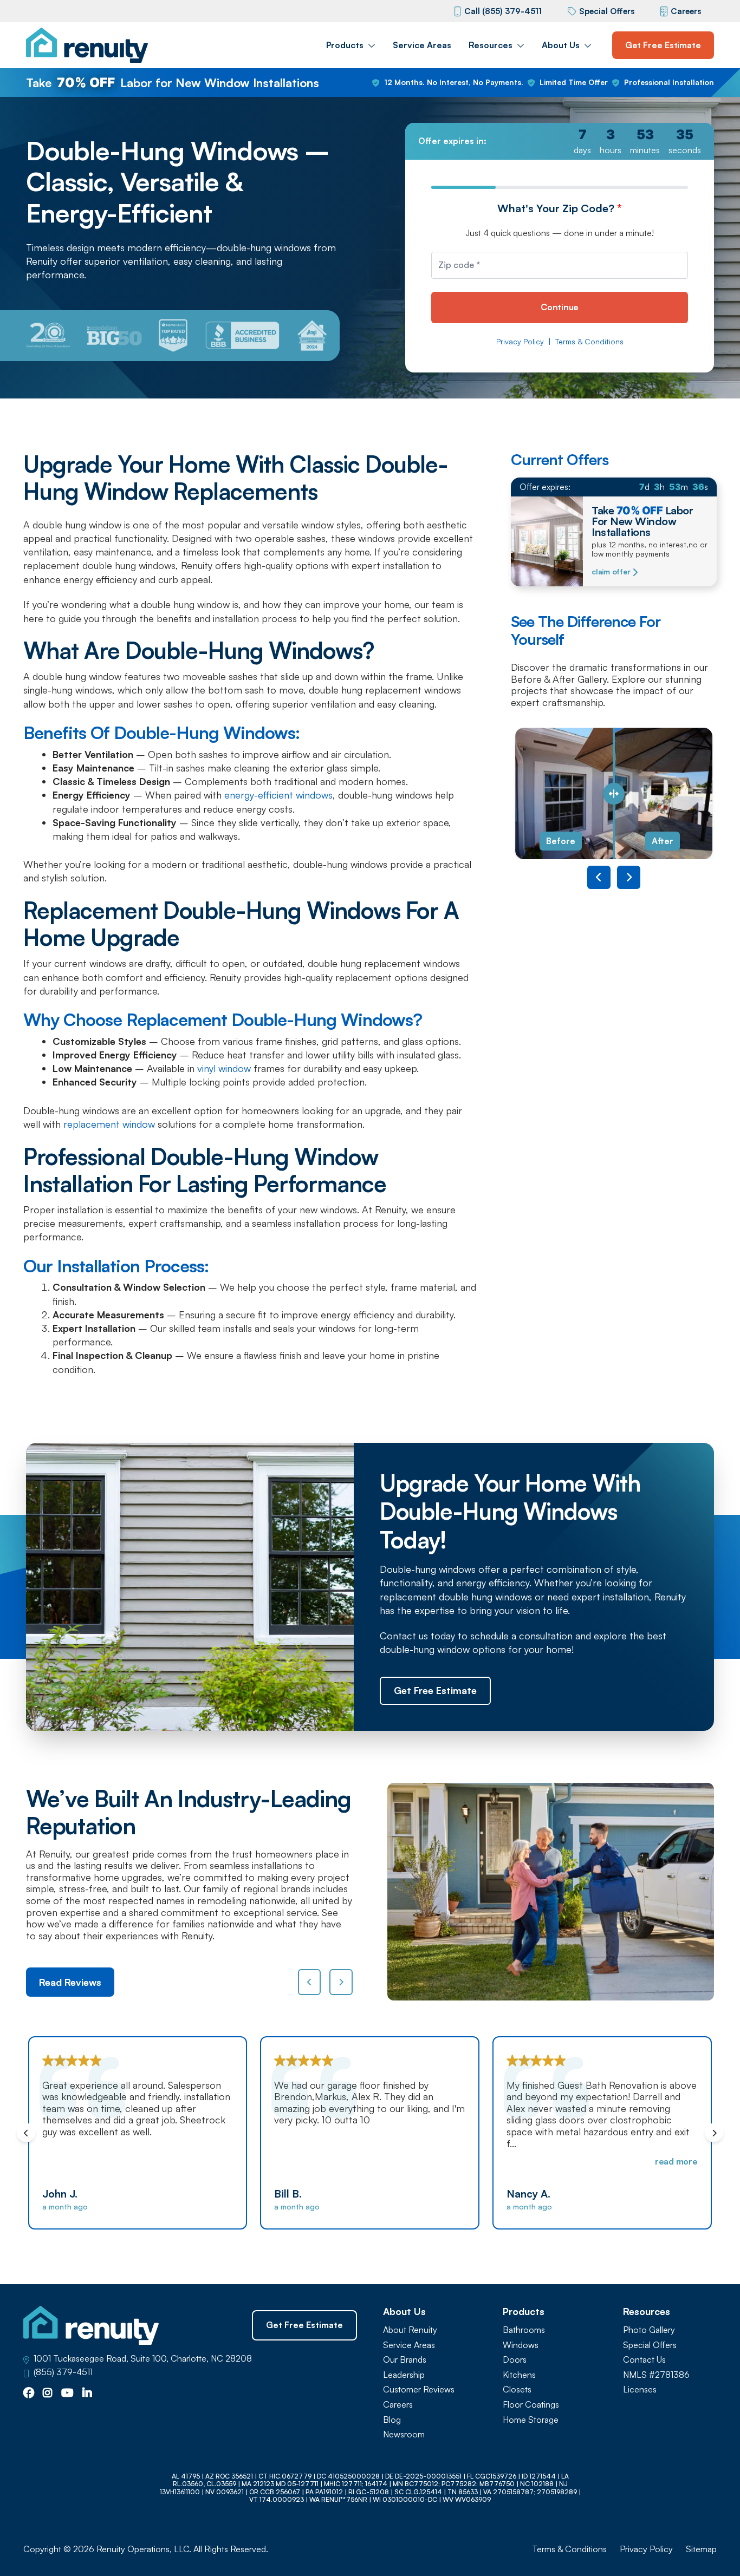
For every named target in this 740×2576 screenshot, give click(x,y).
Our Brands (405, 2360)
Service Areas (422, 45)
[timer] (560, 141)
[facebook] (29, 2394)
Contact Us (644, 2360)
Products (345, 45)
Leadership (404, 2375)
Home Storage (531, 2420)
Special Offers (607, 11)
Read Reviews (70, 1982)
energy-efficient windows (277, 795)
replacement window (108, 1124)
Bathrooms (524, 2330)
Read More (444, 2161)
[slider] (614, 793)
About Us (561, 45)
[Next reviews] (341, 1982)
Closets (517, 2389)
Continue (560, 307)
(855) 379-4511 (63, 2372)
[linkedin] (87, 2394)
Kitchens (519, 2375)
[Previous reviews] (310, 1982)
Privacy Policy (520, 342)
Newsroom (404, 2434)
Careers (686, 11)
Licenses (640, 2389)
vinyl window (223, 1068)
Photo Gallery (649, 2330)
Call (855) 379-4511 (503, 11)
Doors (515, 2360)
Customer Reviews (419, 2389)
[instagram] (48, 2394)
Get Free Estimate (663, 45)
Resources (491, 45)
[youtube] (67, 2394)
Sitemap (701, 2549)
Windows (521, 2345)
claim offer (611, 572)
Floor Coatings (531, 2405)
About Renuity (410, 2330)
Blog (392, 2420)
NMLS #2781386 (656, 2375)
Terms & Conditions (589, 342)
